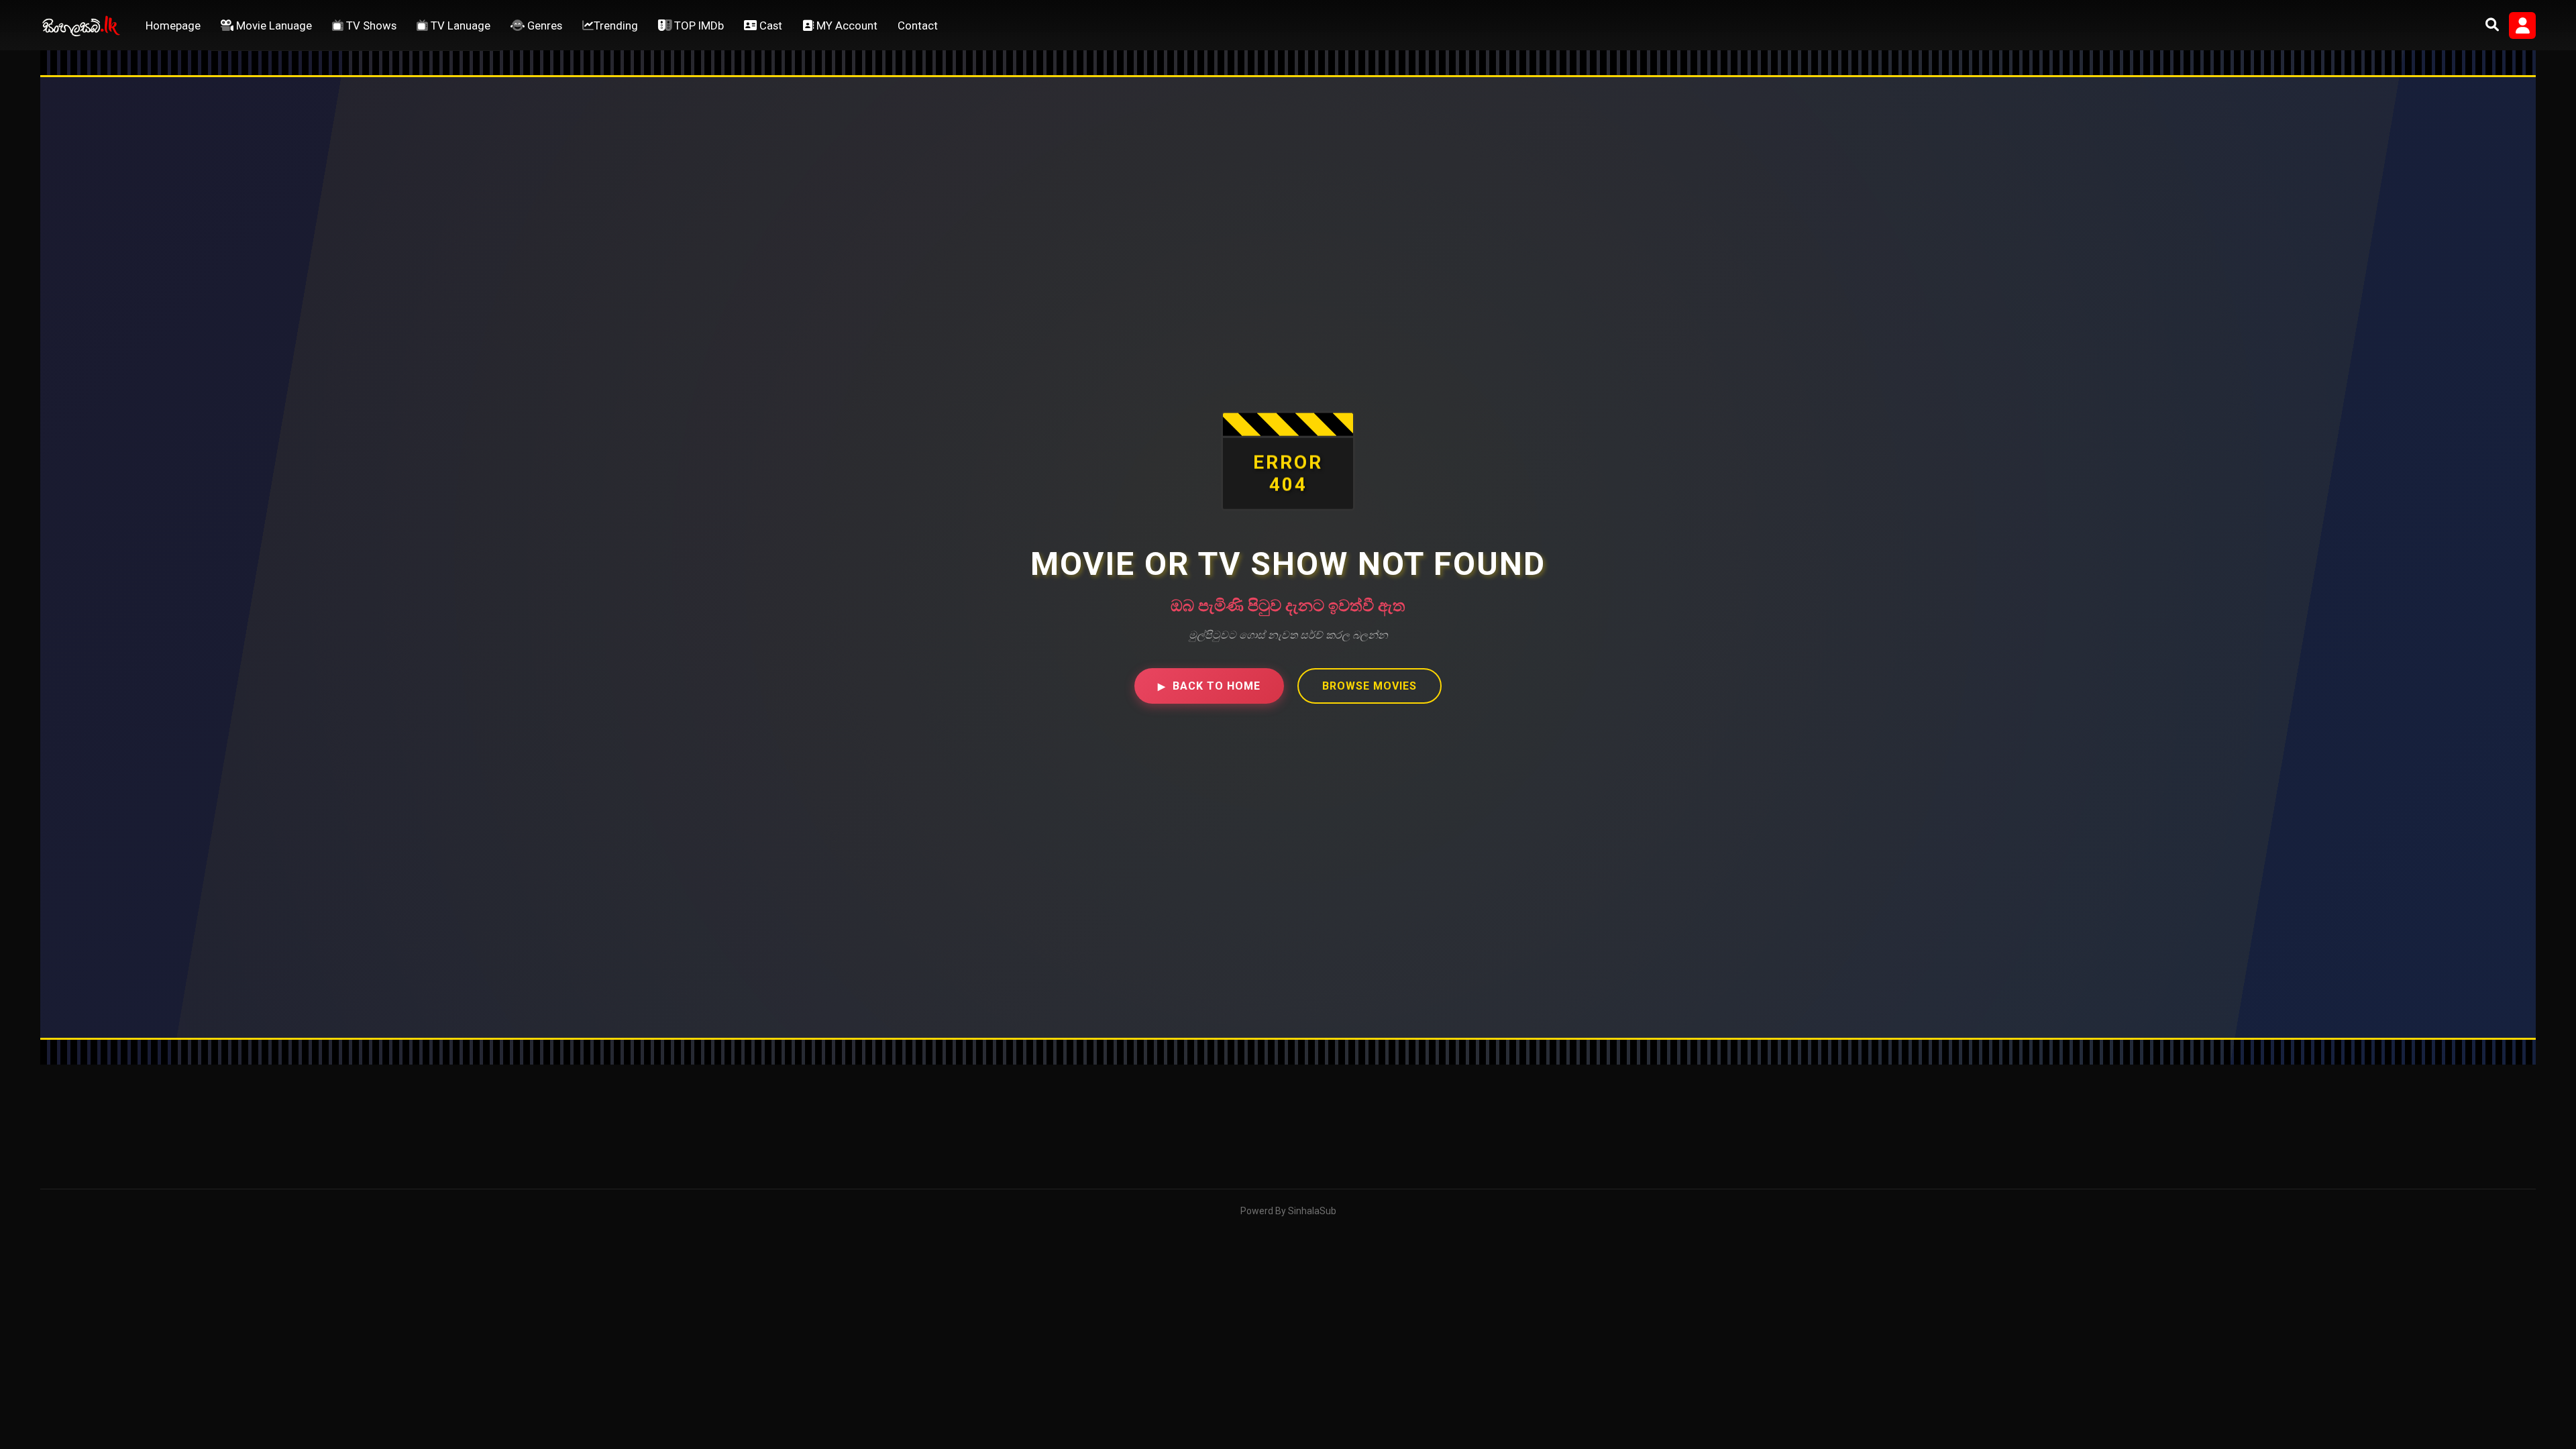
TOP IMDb (698, 25)
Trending (616, 25)
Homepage (173, 25)
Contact (918, 25)
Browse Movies (1370, 686)
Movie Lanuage (273, 25)
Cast (769, 25)
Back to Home (1209, 686)
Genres (543, 25)
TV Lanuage (459, 25)
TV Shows (370, 25)
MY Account (846, 25)
